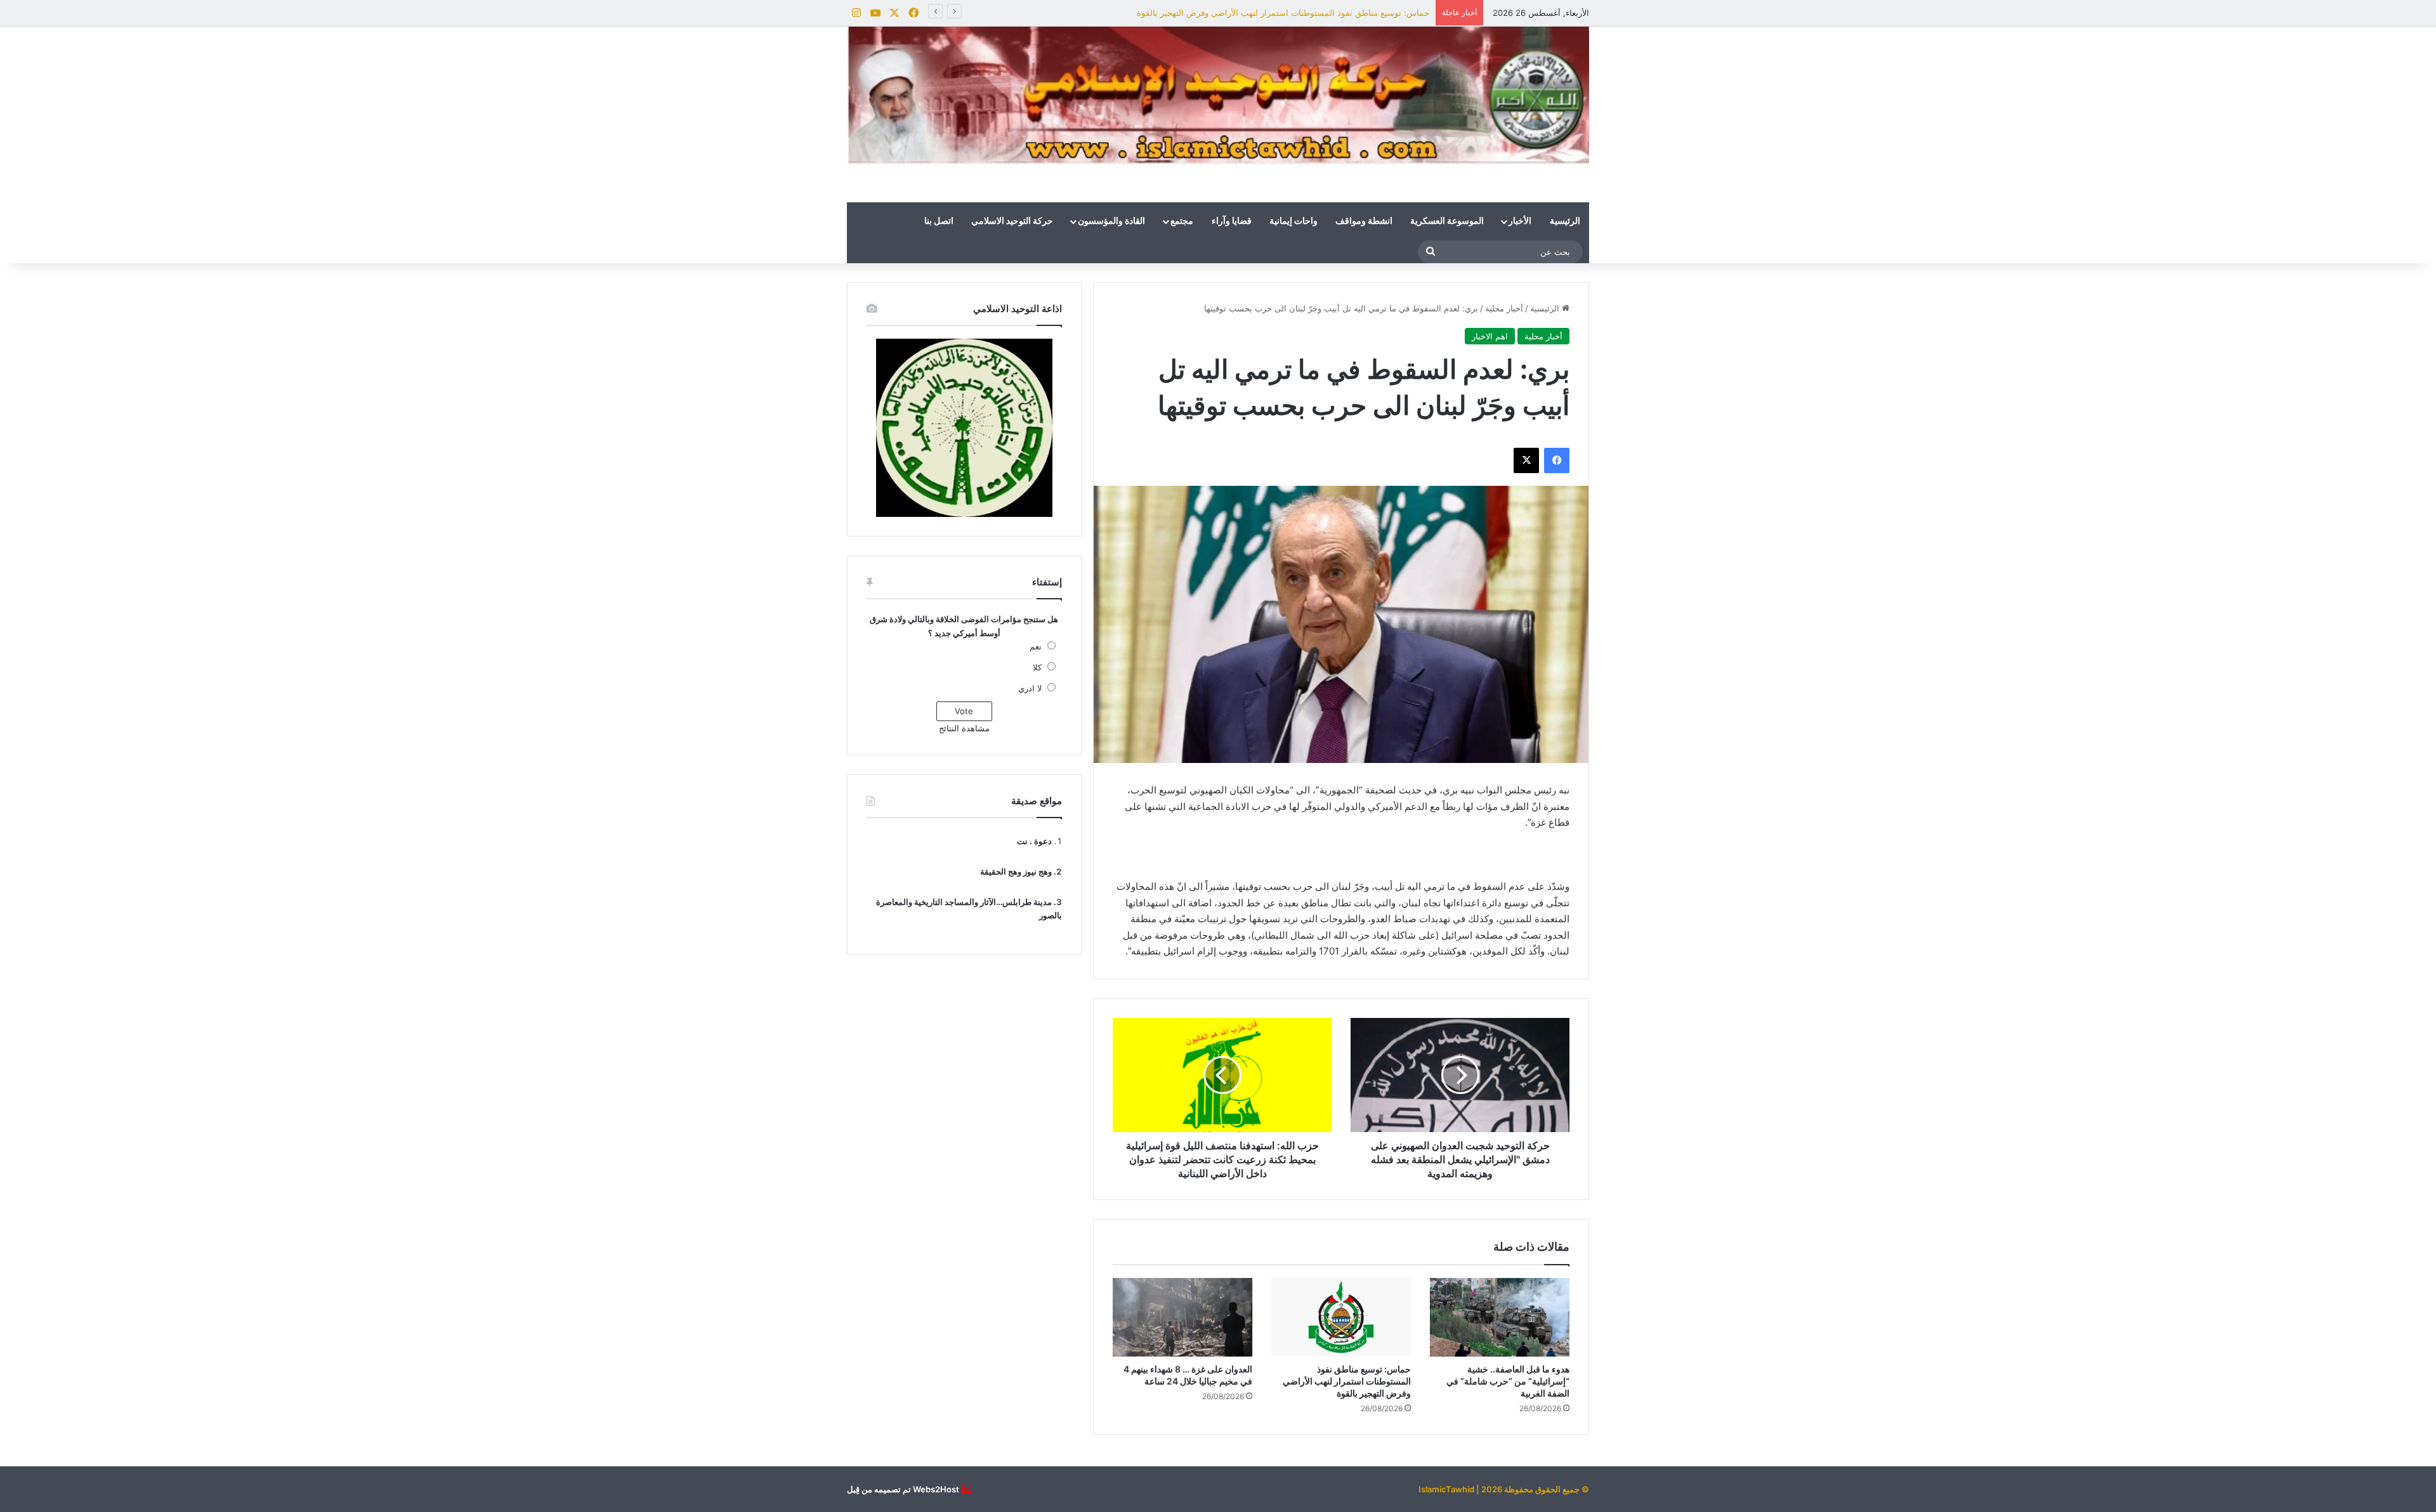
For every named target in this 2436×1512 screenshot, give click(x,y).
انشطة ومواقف (1364, 221)
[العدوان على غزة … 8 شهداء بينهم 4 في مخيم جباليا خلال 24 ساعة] (1182, 1317)
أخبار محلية (1504, 308)
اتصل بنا (939, 221)
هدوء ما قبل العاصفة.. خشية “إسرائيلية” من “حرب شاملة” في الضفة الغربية (1508, 1381)
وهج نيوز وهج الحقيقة (1016, 871)
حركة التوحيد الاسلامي (1012, 221)
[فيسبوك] (1557, 460)
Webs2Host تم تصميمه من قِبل (903, 1489)
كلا (1037, 667)
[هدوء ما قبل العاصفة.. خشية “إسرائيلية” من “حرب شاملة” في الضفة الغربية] (1500, 1317)
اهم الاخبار (1490, 336)
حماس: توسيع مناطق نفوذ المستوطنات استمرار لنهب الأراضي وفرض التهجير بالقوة (1347, 1381)
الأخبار (1520, 221)
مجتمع (1182, 221)
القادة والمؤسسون (1111, 221)
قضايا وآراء (1232, 221)
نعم (1036, 646)
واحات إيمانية (1293, 221)
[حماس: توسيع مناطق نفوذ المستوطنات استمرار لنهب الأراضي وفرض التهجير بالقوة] (1341, 1317)
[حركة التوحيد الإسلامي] (1218, 95)
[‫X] (1526, 460)
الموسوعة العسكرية (1447, 221)
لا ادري (1030, 688)
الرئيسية (1565, 221)
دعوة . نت (1034, 841)
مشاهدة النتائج (964, 728)
